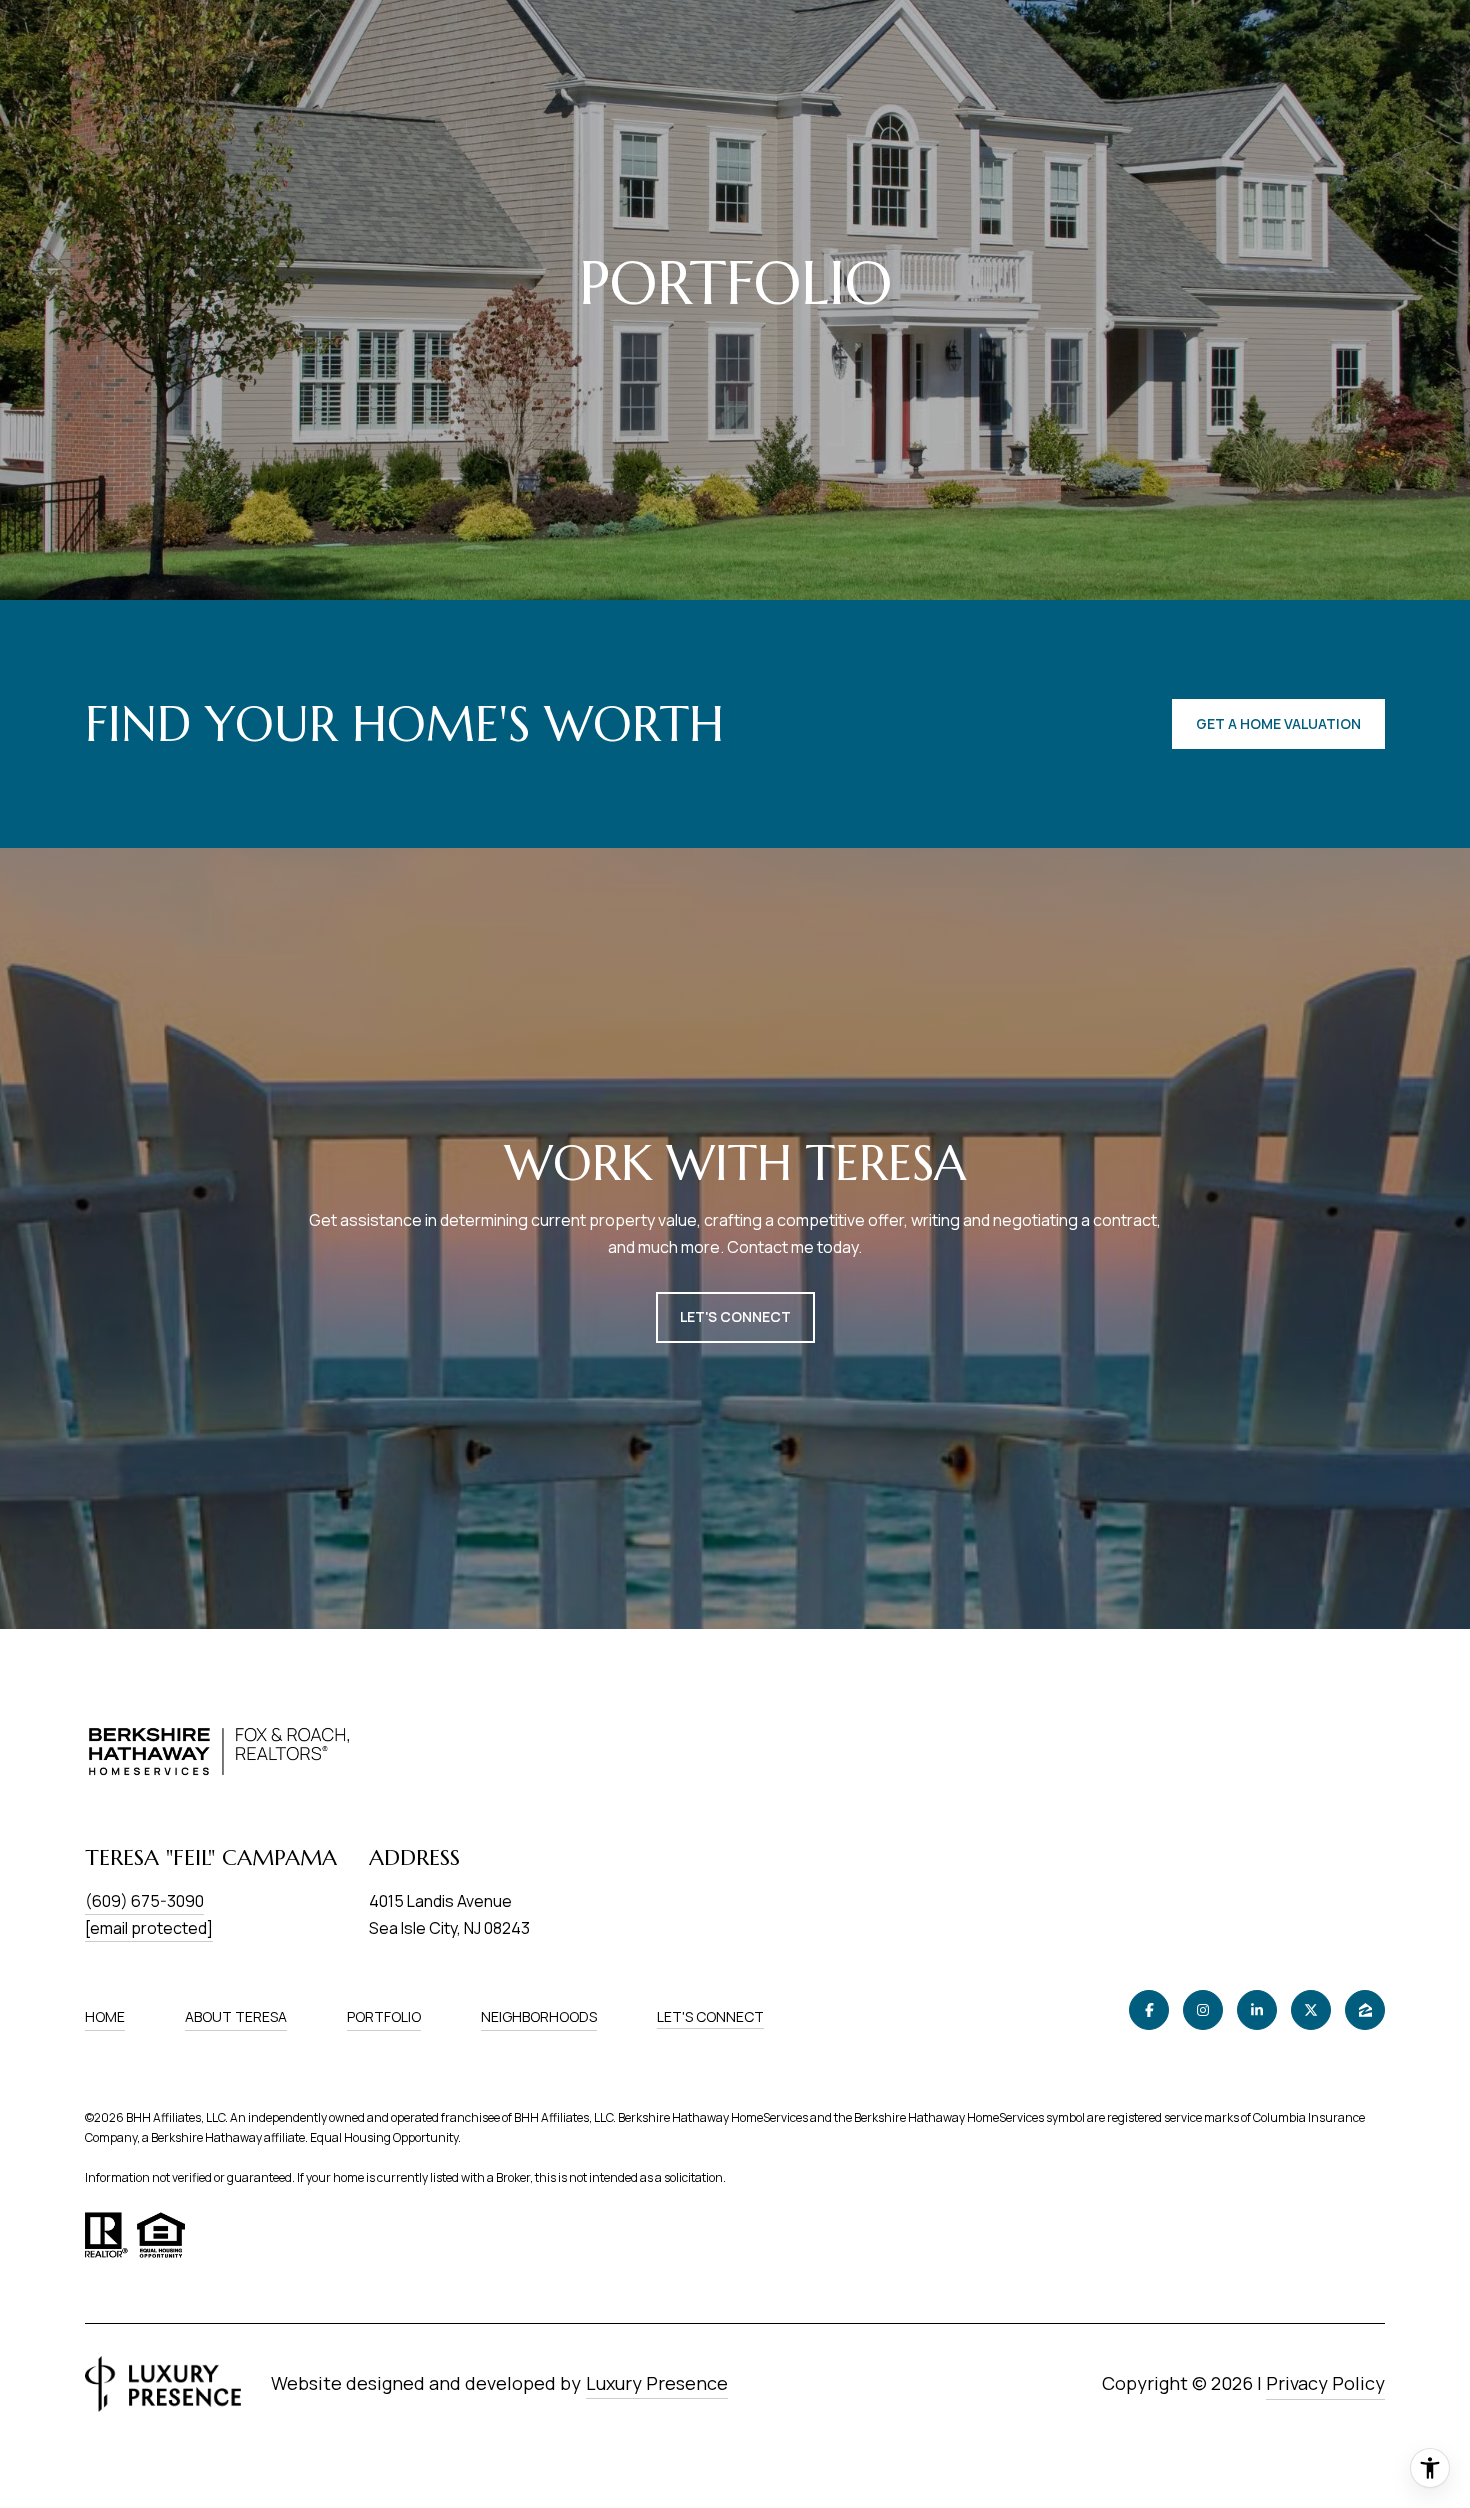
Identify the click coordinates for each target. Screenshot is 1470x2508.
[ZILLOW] (1365, 2010)
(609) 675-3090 (144, 1901)
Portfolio (384, 2016)
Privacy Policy (1325, 2383)
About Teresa (236, 2016)
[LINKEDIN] (1257, 2010)
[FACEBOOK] (1149, 2010)
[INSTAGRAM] (1203, 2010)
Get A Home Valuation (1278, 723)
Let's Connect (710, 2017)
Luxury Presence (657, 2383)
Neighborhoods (539, 2016)
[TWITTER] (1311, 2010)
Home (105, 2016)
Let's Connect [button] (735, 1316)
